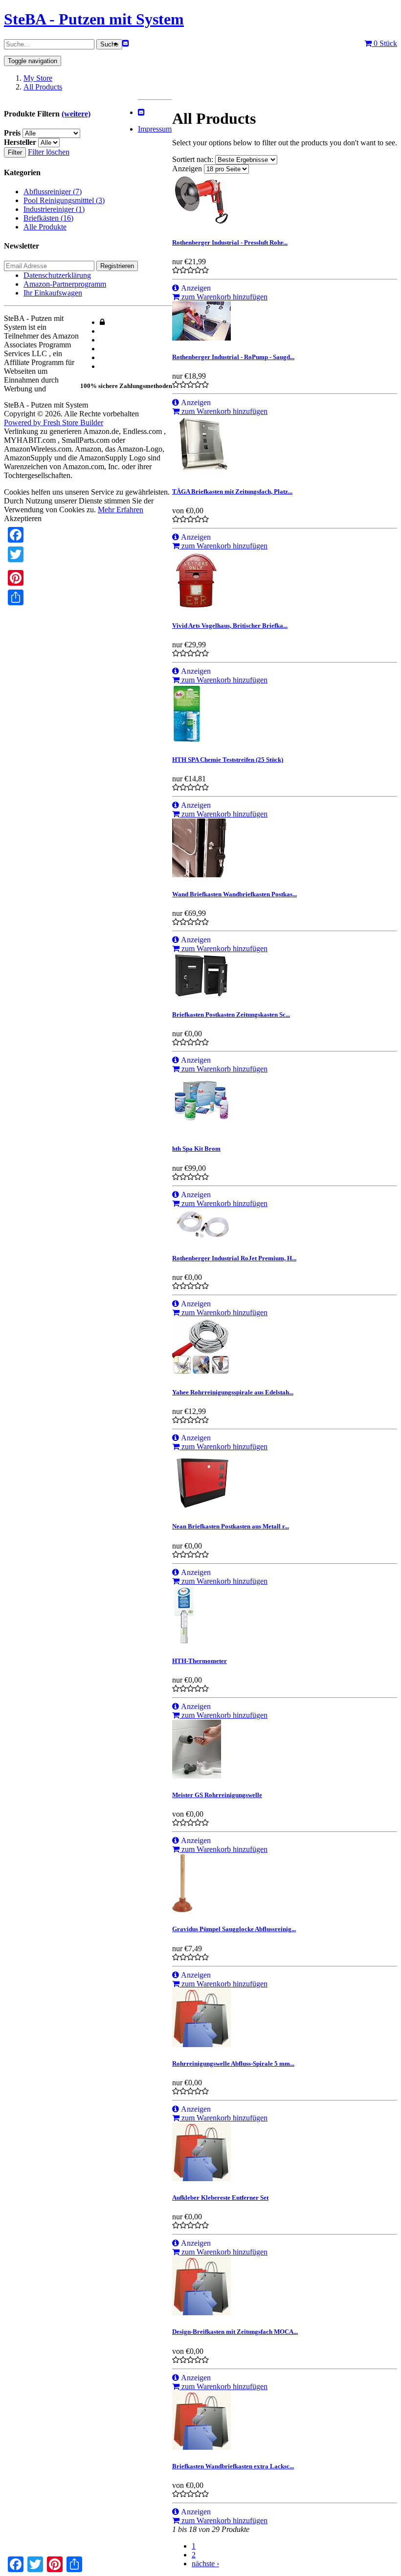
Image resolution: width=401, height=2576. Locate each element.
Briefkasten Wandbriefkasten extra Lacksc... (233, 2466)
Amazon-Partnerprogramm (65, 284)
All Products (43, 87)
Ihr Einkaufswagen (53, 293)
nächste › (205, 2564)
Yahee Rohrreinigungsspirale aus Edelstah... (233, 1392)
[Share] (16, 597)
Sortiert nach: (194, 159)
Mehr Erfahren (121, 510)
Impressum (155, 129)
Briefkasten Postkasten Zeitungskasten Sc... (231, 1014)
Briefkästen (48, 218)
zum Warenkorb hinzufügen (223, 297)
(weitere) (76, 114)
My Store (38, 78)
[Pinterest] (16, 578)
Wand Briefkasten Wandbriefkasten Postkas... (234, 894)
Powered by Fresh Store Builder (54, 422)
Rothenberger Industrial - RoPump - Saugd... (233, 357)
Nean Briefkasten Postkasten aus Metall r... (231, 1526)
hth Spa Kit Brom (196, 1149)
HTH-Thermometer (200, 1661)
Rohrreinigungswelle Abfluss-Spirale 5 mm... (233, 2063)
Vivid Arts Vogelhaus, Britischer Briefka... (230, 626)
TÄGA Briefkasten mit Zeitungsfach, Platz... (232, 491)
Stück (385, 43)
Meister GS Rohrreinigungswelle (217, 1795)
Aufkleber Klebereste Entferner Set (220, 2198)
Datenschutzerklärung (57, 275)
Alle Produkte (45, 227)
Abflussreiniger (53, 192)
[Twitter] (16, 554)
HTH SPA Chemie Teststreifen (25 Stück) (228, 760)
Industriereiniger (54, 209)
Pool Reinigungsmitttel (64, 200)
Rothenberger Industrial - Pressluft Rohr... (230, 242)
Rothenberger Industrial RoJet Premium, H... (234, 1258)
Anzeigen (187, 169)
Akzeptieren (23, 518)
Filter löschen (49, 152)
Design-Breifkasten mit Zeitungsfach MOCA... (235, 2332)
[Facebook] (16, 535)
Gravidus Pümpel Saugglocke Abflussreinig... (234, 1929)
